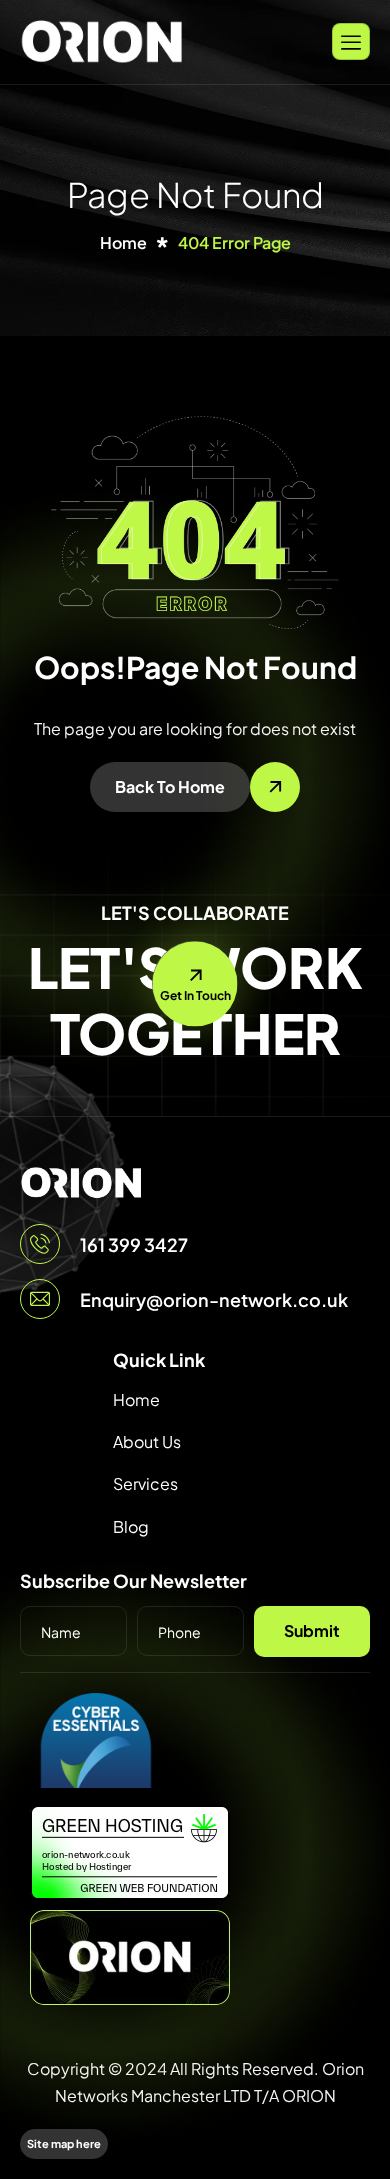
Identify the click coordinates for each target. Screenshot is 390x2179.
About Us (147, 1441)
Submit (312, 1630)
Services (145, 1483)
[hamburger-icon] (351, 41)
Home (136, 1399)
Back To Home (170, 786)
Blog (131, 1526)
